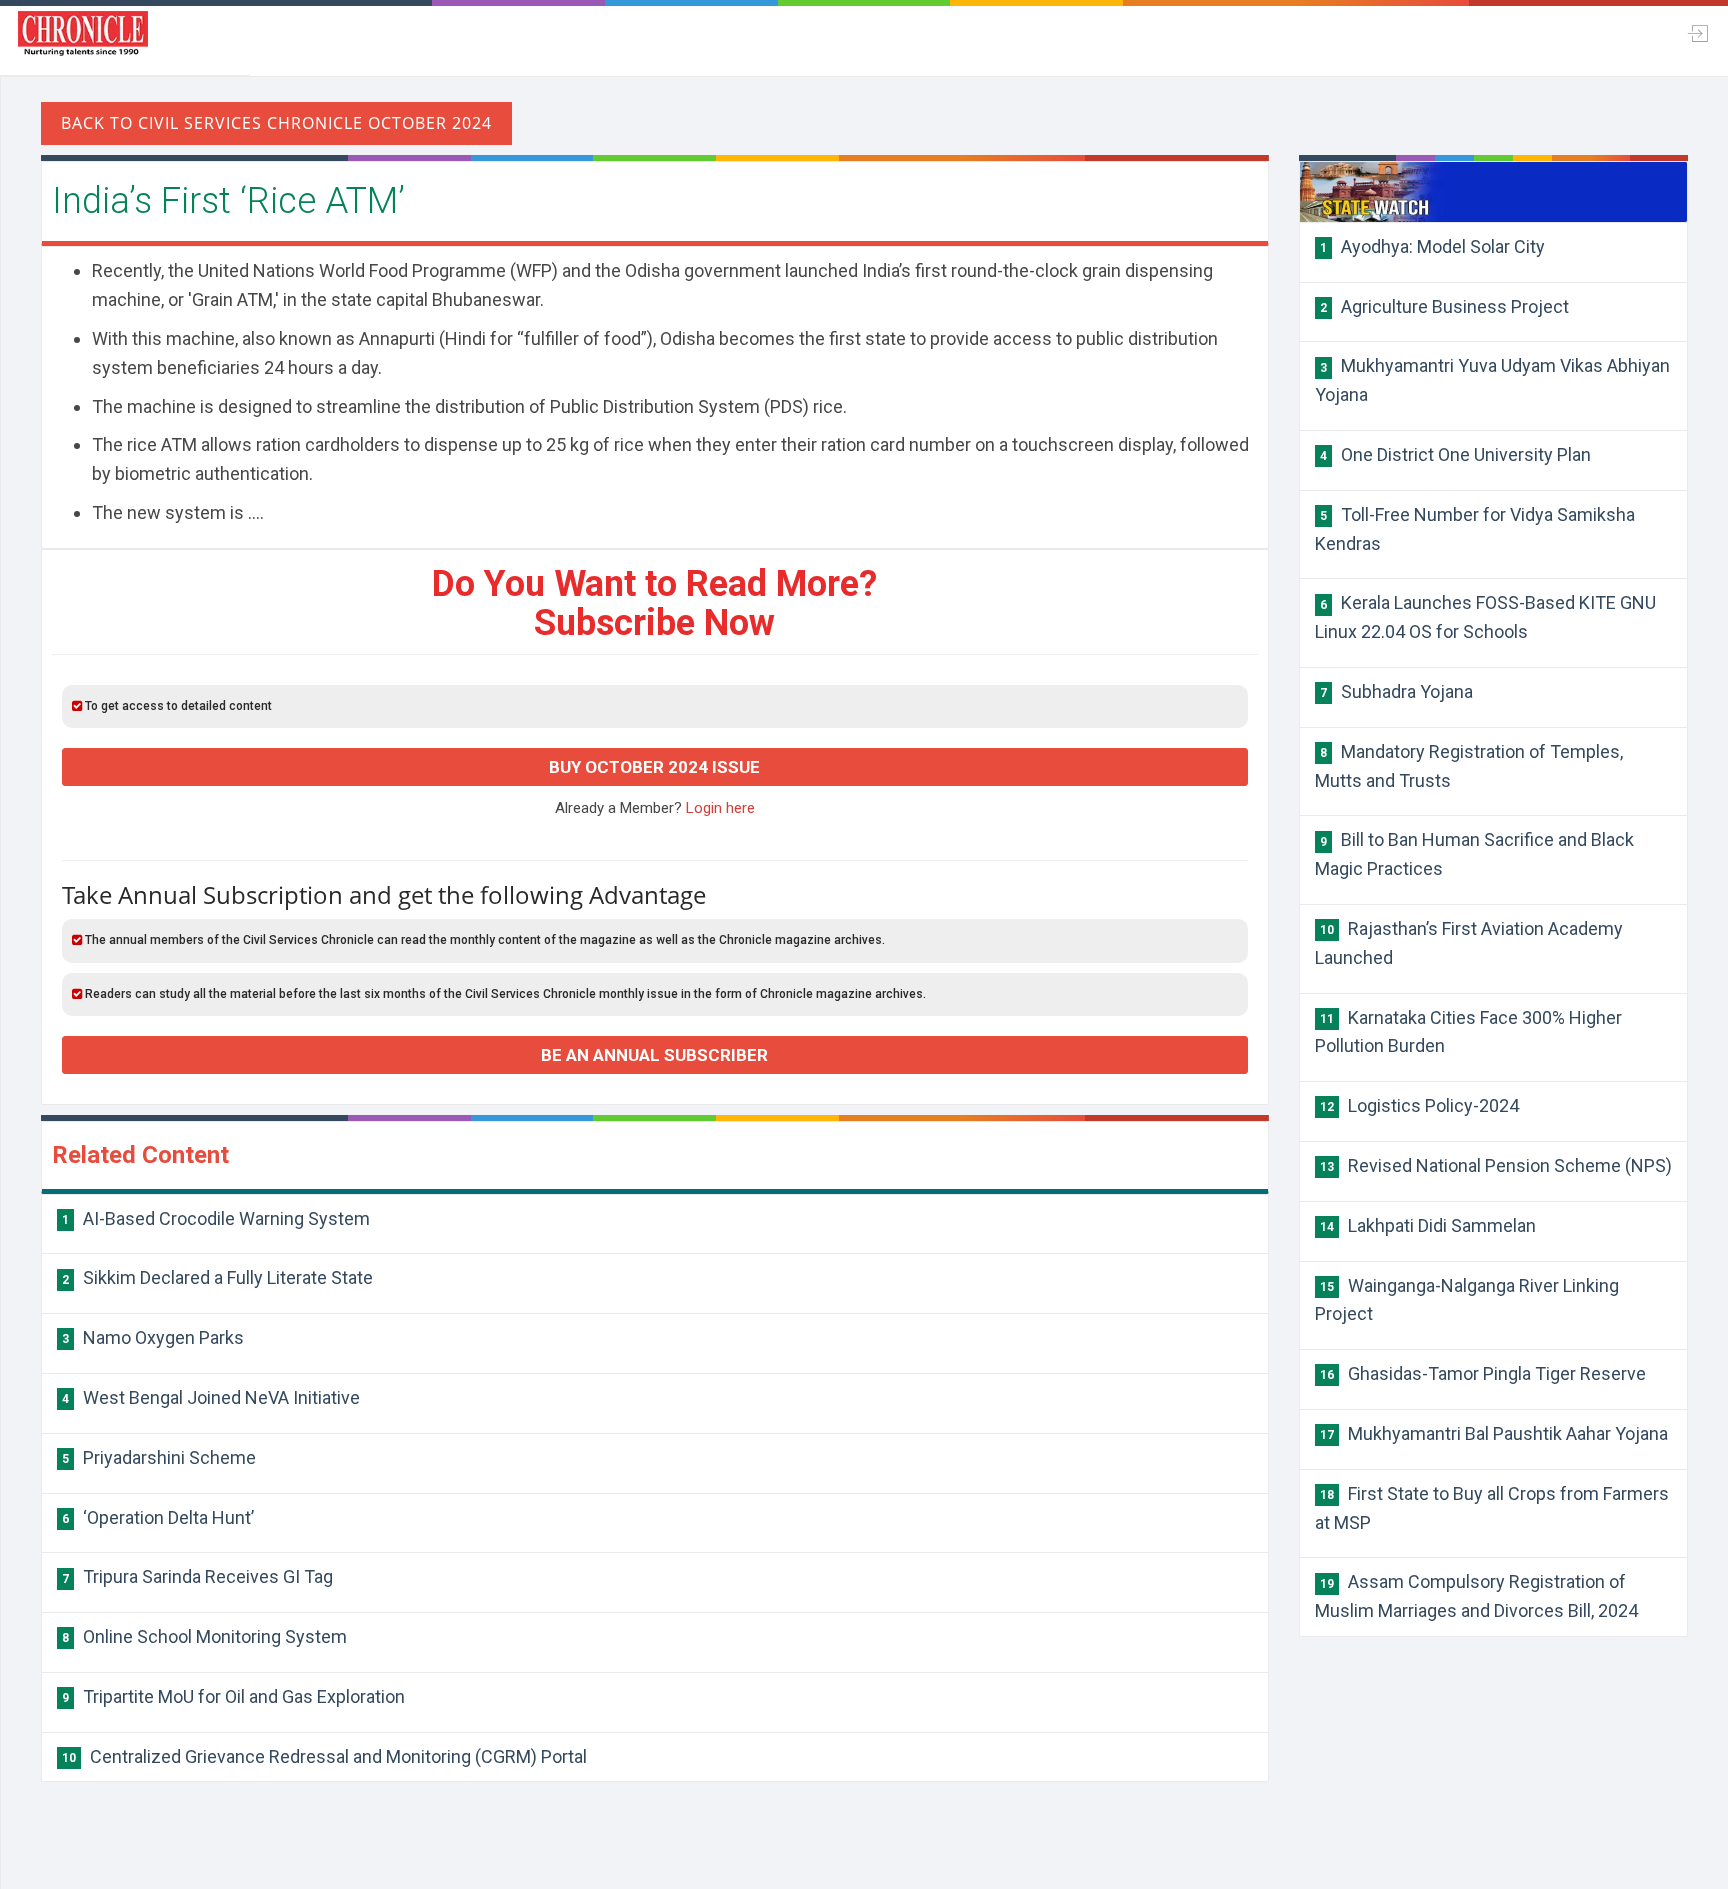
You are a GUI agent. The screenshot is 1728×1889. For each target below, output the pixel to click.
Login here (720, 808)
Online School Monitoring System (204, 1636)
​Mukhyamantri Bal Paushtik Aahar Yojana (1494, 1433)
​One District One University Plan (1455, 454)
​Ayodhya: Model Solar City (1432, 246)
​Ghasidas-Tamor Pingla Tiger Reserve (1483, 1373)
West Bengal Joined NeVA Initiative (211, 1397)
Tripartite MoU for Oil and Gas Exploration (233, 1696)
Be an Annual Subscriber (654, 1055)
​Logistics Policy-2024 (1419, 1105)
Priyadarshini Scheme (159, 1457)
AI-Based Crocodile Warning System (216, 1218)
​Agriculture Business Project (1444, 306)
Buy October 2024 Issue (654, 767)
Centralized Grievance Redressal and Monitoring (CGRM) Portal (324, 1756)
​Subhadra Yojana (1396, 691)
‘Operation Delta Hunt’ (158, 1517)
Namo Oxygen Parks (153, 1337)
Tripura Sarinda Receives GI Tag (197, 1576)
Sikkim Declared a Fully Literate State (217, 1277)
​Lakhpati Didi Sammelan (1428, 1225)
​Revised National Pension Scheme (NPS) (1496, 1165)
